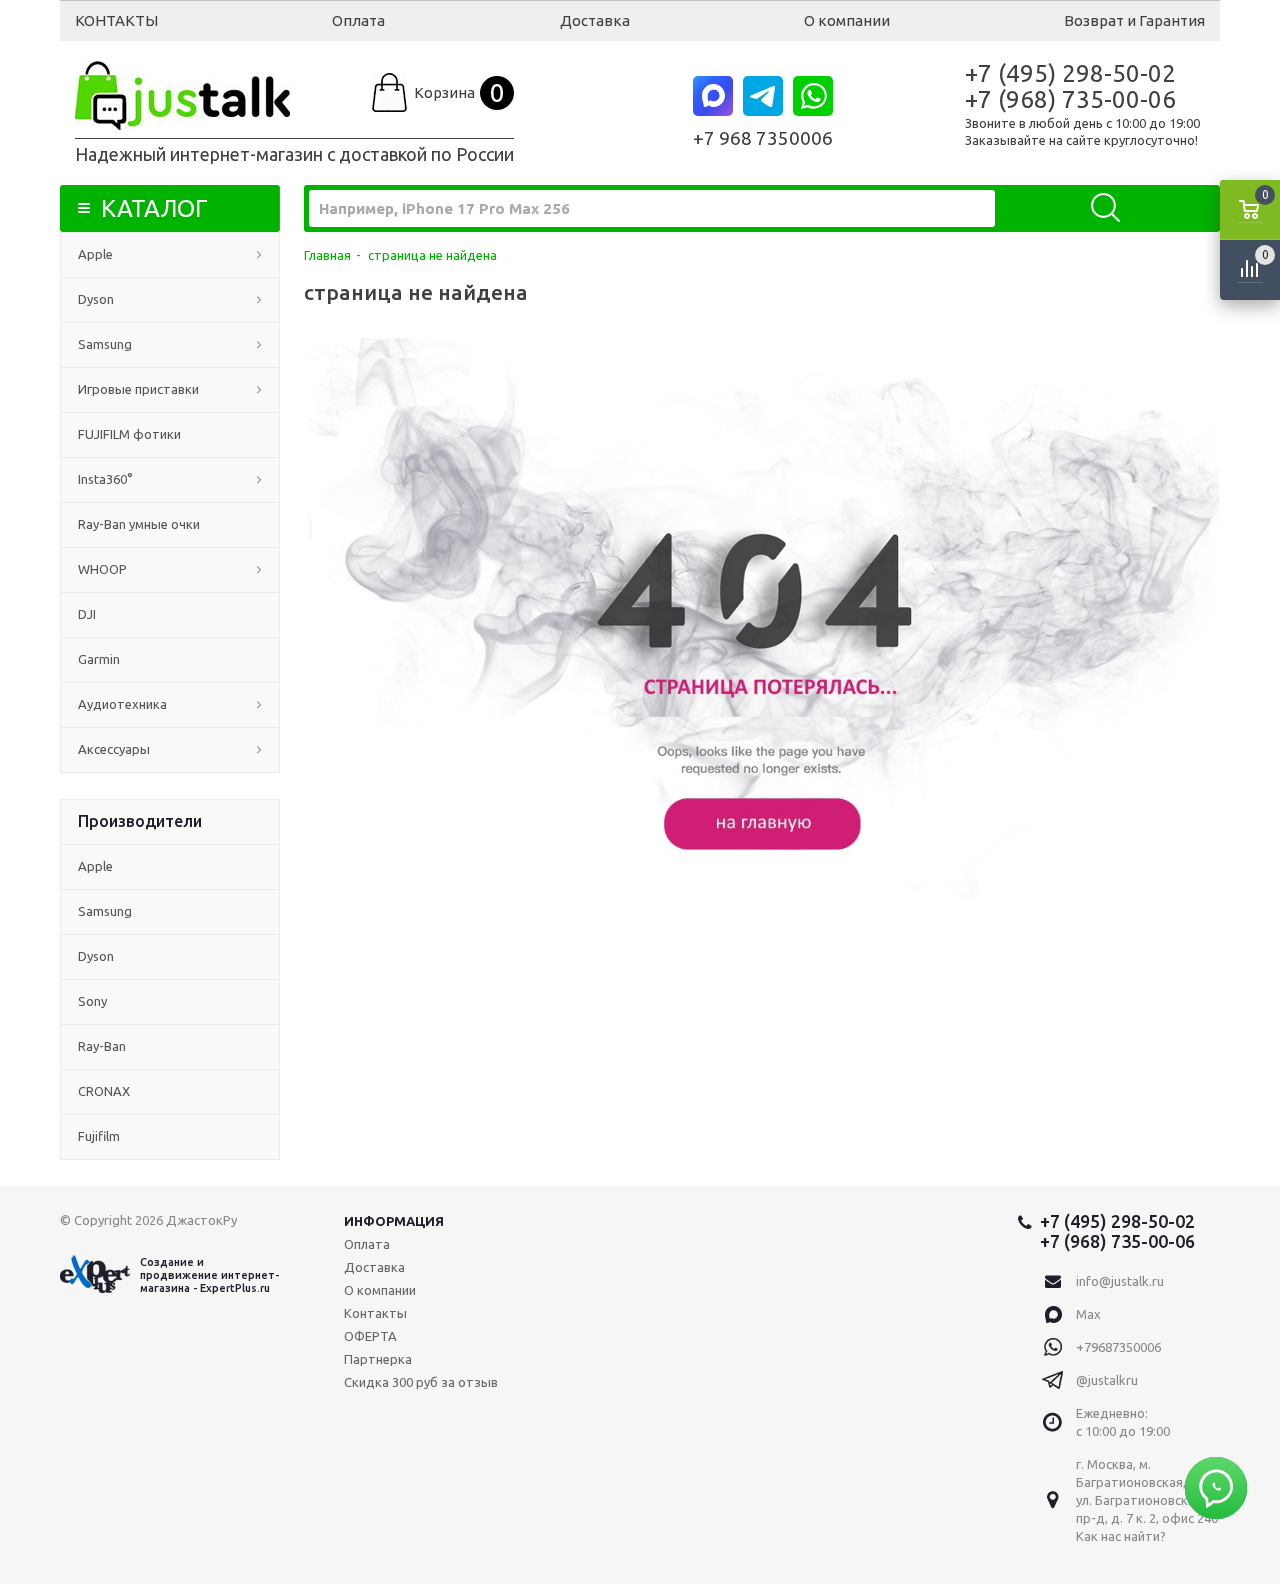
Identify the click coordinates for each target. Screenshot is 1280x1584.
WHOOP (102, 569)
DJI (87, 614)
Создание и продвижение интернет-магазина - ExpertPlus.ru (209, 1275)
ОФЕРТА (370, 1336)
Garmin (99, 659)
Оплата (358, 20)
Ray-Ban (102, 1046)
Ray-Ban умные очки (139, 524)
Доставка (595, 20)
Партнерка (378, 1359)
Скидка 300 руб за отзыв (421, 1382)
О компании (847, 20)
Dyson (96, 299)
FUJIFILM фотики (129, 434)
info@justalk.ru (1120, 1281)
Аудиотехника (122, 704)
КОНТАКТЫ (116, 20)
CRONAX (104, 1091)
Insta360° (105, 479)
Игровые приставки (138, 389)
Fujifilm (99, 1136)
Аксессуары (114, 749)
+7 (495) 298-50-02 (1070, 73)
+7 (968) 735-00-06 (1070, 99)
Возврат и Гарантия (1134, 20)
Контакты (375, 1313)
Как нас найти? (1121, 1536)
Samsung (105, 344)
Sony (92, 1001)
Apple (95, 254)
